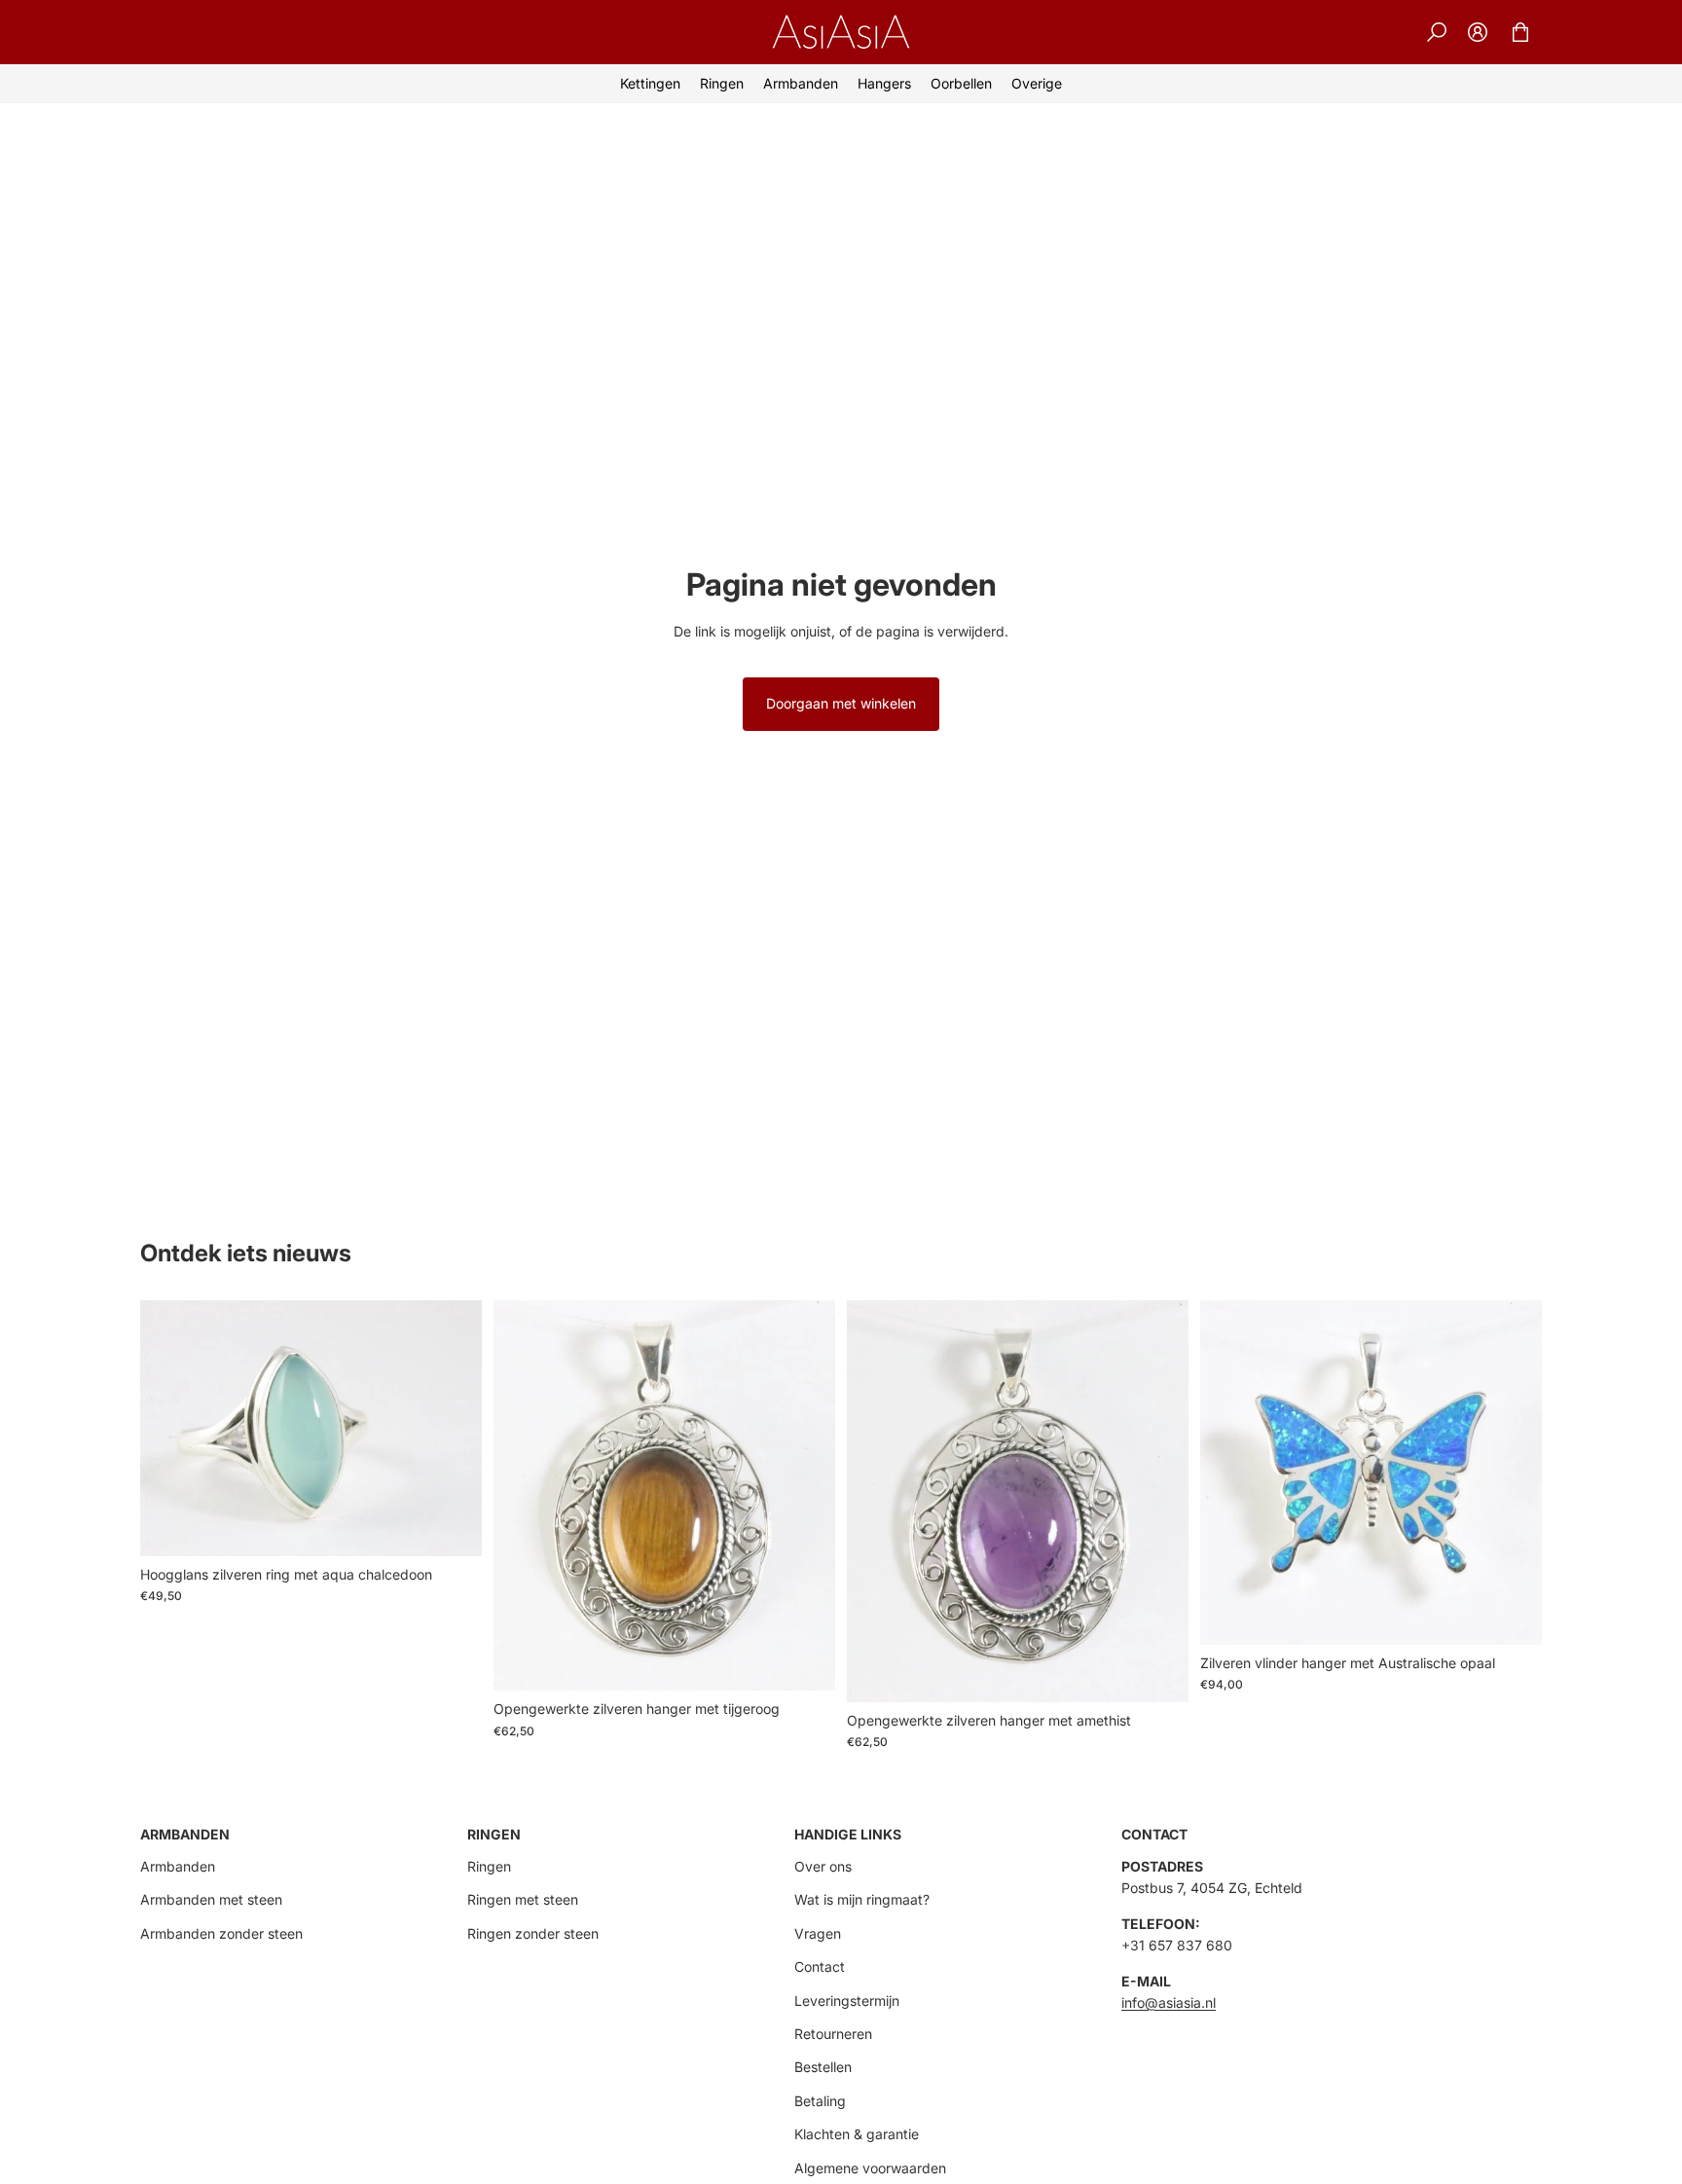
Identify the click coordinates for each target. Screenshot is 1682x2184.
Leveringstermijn (847, 2001)
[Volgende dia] (453, 1428)
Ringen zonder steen (533, 1933)
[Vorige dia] (169, 1428)
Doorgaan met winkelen (841, 703)
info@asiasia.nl (1169, 2002)
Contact (820, 1966)
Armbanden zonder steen (221, 1933)
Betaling (820, 2101)
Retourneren (833, 2034)
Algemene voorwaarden (870, 2168)
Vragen (818, 1933)
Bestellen (823, 2067)
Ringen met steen (523, 1899)
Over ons (823, 1866)
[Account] (1478, 32)
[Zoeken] (1437, 32)
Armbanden (178, 1866)
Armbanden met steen (211, 1899)
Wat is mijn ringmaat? (862, 1899)
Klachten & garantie (857, 2134)
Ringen (489, 1866)
